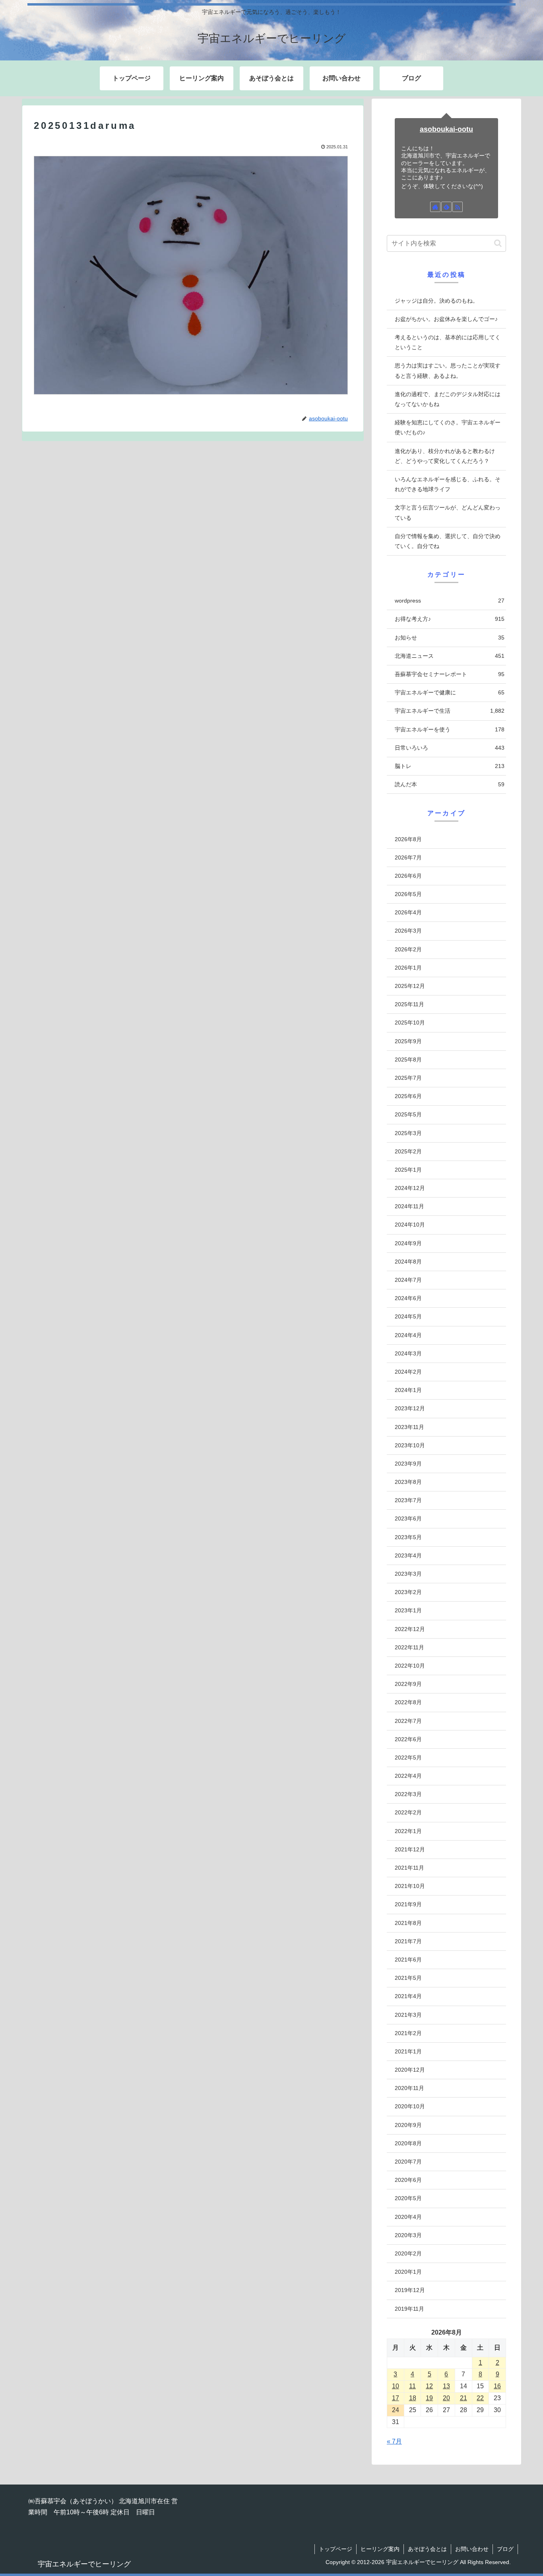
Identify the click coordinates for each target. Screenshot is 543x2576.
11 (412, 2386)
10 (396, 2386)
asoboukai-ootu (446, 129)
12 (429, 2386)
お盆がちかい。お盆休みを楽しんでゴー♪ (446, 319)
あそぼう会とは (427, 2549)
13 (446, 2386)
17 (396, 2398)
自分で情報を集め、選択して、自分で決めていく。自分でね (448, 541)
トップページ (335, 2549)
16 (497, 2386)
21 (463, 2398)
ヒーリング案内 (380, 2549)
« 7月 (394, 2441)
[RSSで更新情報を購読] (458, 207)
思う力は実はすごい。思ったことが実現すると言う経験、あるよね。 (448, 370)
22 (480, 2398)
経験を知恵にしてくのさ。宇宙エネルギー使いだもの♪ (448, 427)
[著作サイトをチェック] (435, 207)
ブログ (505, 2549)
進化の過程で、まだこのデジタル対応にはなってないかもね (448, 399)
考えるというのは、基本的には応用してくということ (448, 342)
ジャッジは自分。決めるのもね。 (436, 301)
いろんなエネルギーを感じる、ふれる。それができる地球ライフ (448, 484)
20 (446, 2398)
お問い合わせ (472, 2549)
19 (429, 2398)
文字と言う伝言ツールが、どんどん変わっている (448, 512)
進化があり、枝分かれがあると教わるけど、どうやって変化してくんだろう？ (445, 456)
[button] (498, 243)
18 (413, 2398)
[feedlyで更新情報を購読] (446, 207)
